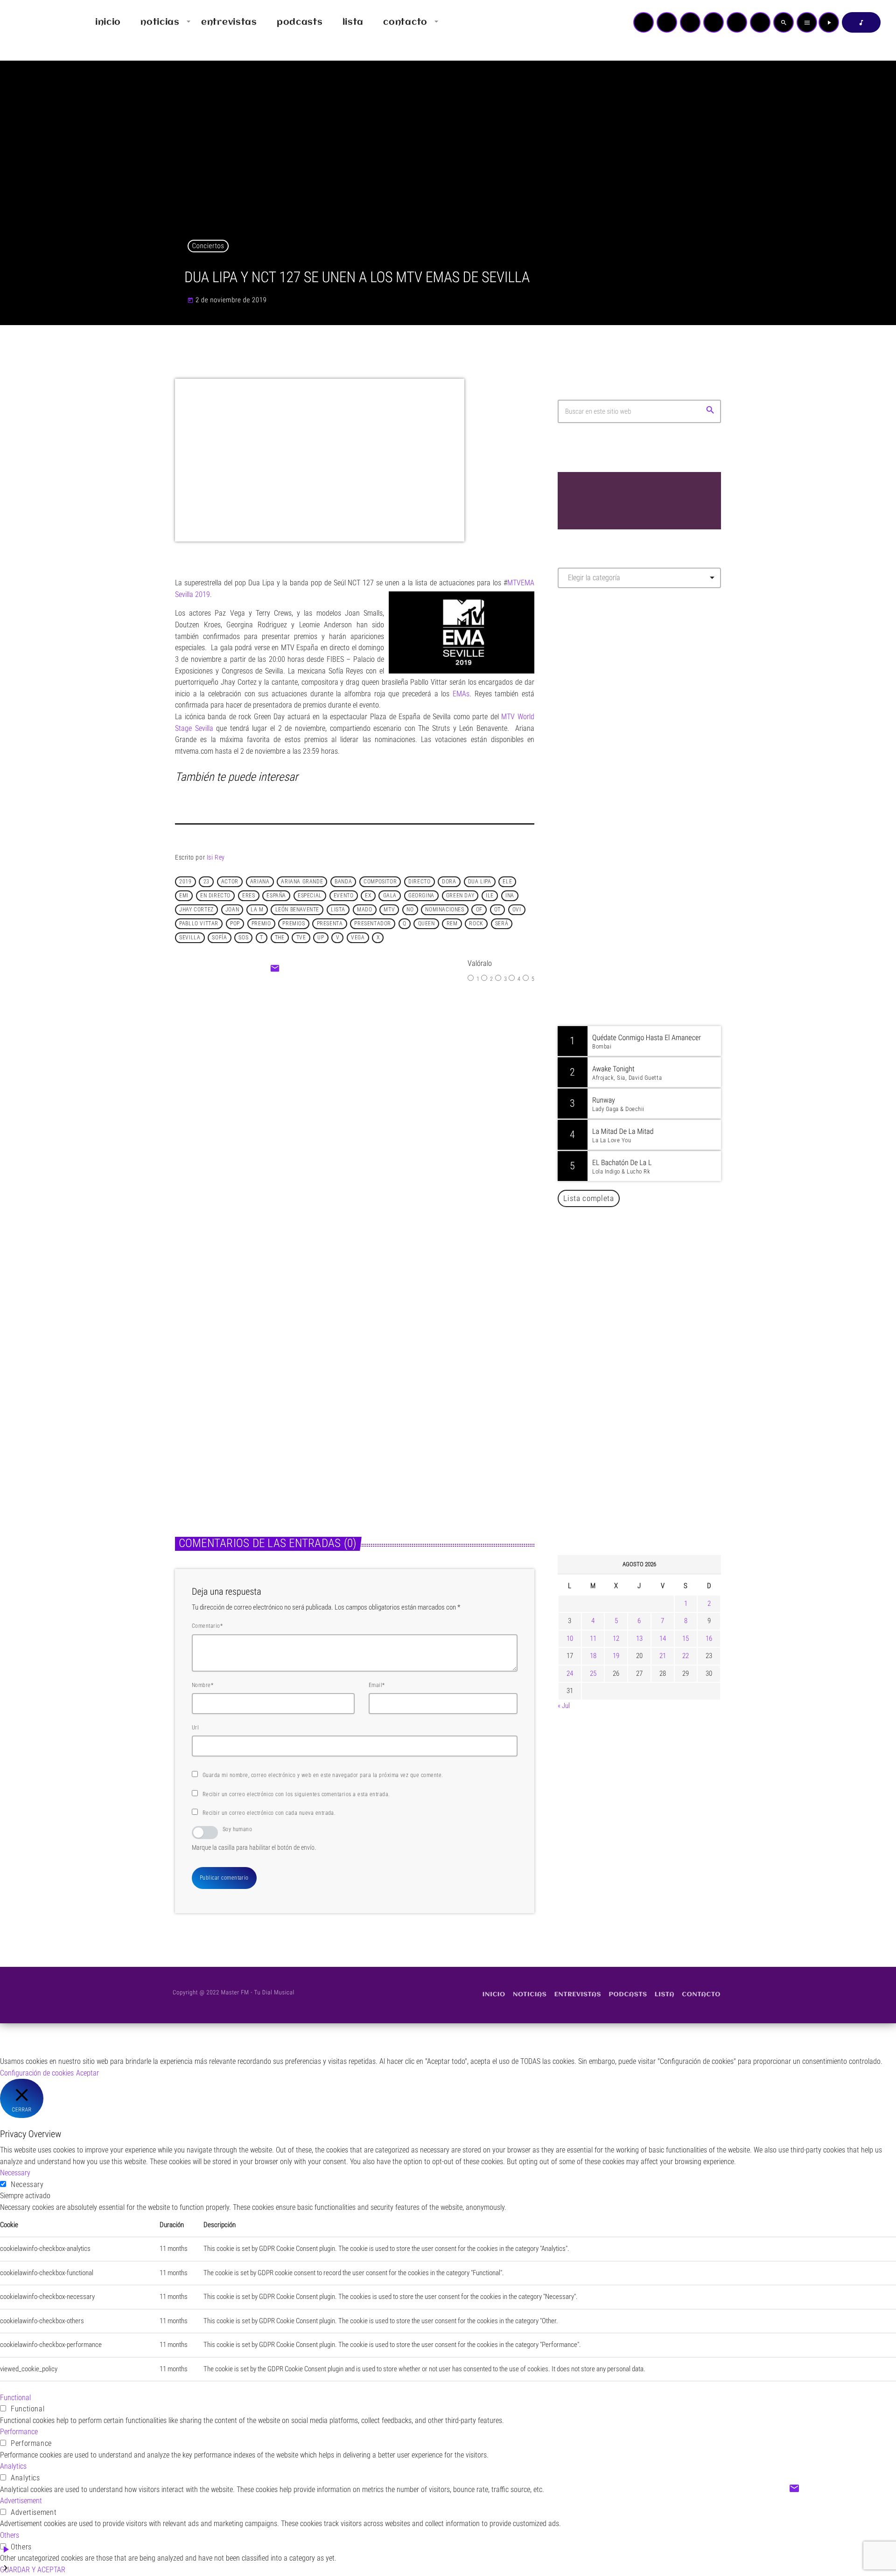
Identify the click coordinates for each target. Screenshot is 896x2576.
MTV (389, 910)
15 (686, 1639)
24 (570, 1673)
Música (195, 1395)
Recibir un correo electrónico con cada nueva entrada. (269, 1813)
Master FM (586, 678)
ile (490, 896)
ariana (260, 882)
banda (343, 882)
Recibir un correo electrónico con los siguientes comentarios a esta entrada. (296, 1794)
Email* (377, 1685)
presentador (373, 924)
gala (390, 896)
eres (248, 896)
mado (364, 910)
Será (502, 924)
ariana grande (302, 882)
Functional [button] (15, 2398)
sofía (219, 938)
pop (235, 924)
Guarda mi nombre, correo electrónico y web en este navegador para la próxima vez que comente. (323, 1775)
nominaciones (444, 910)
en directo (215, 896)
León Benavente (297, 910)
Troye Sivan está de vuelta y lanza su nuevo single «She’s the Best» (654, 1501)
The (280, 938)
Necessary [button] (15, 2173)
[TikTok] (714, 22)
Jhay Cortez (196, 910)
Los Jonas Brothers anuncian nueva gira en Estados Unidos (652, 1358)
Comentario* (207, 1626)
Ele (507, 882)
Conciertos (208, 246)
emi (184, 896)
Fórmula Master (599, 696)
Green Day (460, 896)
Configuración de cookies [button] (37, 2073)
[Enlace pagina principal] (35, 22)
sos (243, 938)
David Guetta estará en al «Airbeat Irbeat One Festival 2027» (649, 1406)
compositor (380, 882)
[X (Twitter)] (667, 22)
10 (570, 1639)
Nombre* (203, 1685)
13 (639, 1639)
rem (452, 924)
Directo (419, 882)
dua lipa (480, 882)
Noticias (332, 1080)
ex (368, 896)
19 (616, 1656)
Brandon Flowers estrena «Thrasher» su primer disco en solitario (255, 1418)
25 (593, 1673)
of (479, 910)
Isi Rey (216, 857)
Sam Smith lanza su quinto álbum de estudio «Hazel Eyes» (437, 1418)
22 (686, 1656)
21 (663, 1656)
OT (497, 910)
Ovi (517, 910)
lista (338, 910)
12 (616, 1639)
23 (206, 882)
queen (427, 924)
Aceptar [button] (87, 2073)
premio (261, 924)
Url (195, 1728)
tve (301, 938)
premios (294, 924)
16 (709, 1639)
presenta (330, 924)
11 (593, 1639)
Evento (344, 896)
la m (257, 910)
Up (321, 938)
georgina (421, 896)
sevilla (190, 938)
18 (593, 1656)
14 (663, 1639)
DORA (449, 882)
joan (232, 910)
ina (510, 896)
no (410, 910)
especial (310, 896)
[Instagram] (737, 22)
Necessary (27, 2184)
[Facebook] (760, 22)
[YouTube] (644, 22)
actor (230, 882)
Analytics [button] (13, 2466)
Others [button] (10, 2535)
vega (358, 938)
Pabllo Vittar (199, 924)
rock (476, 924)
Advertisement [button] (21, 2501)
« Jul (564, 1706)
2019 (185, 882)
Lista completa (589, 1198)
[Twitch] (690, 22)
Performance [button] (19, 2432)
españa (276, 896)
